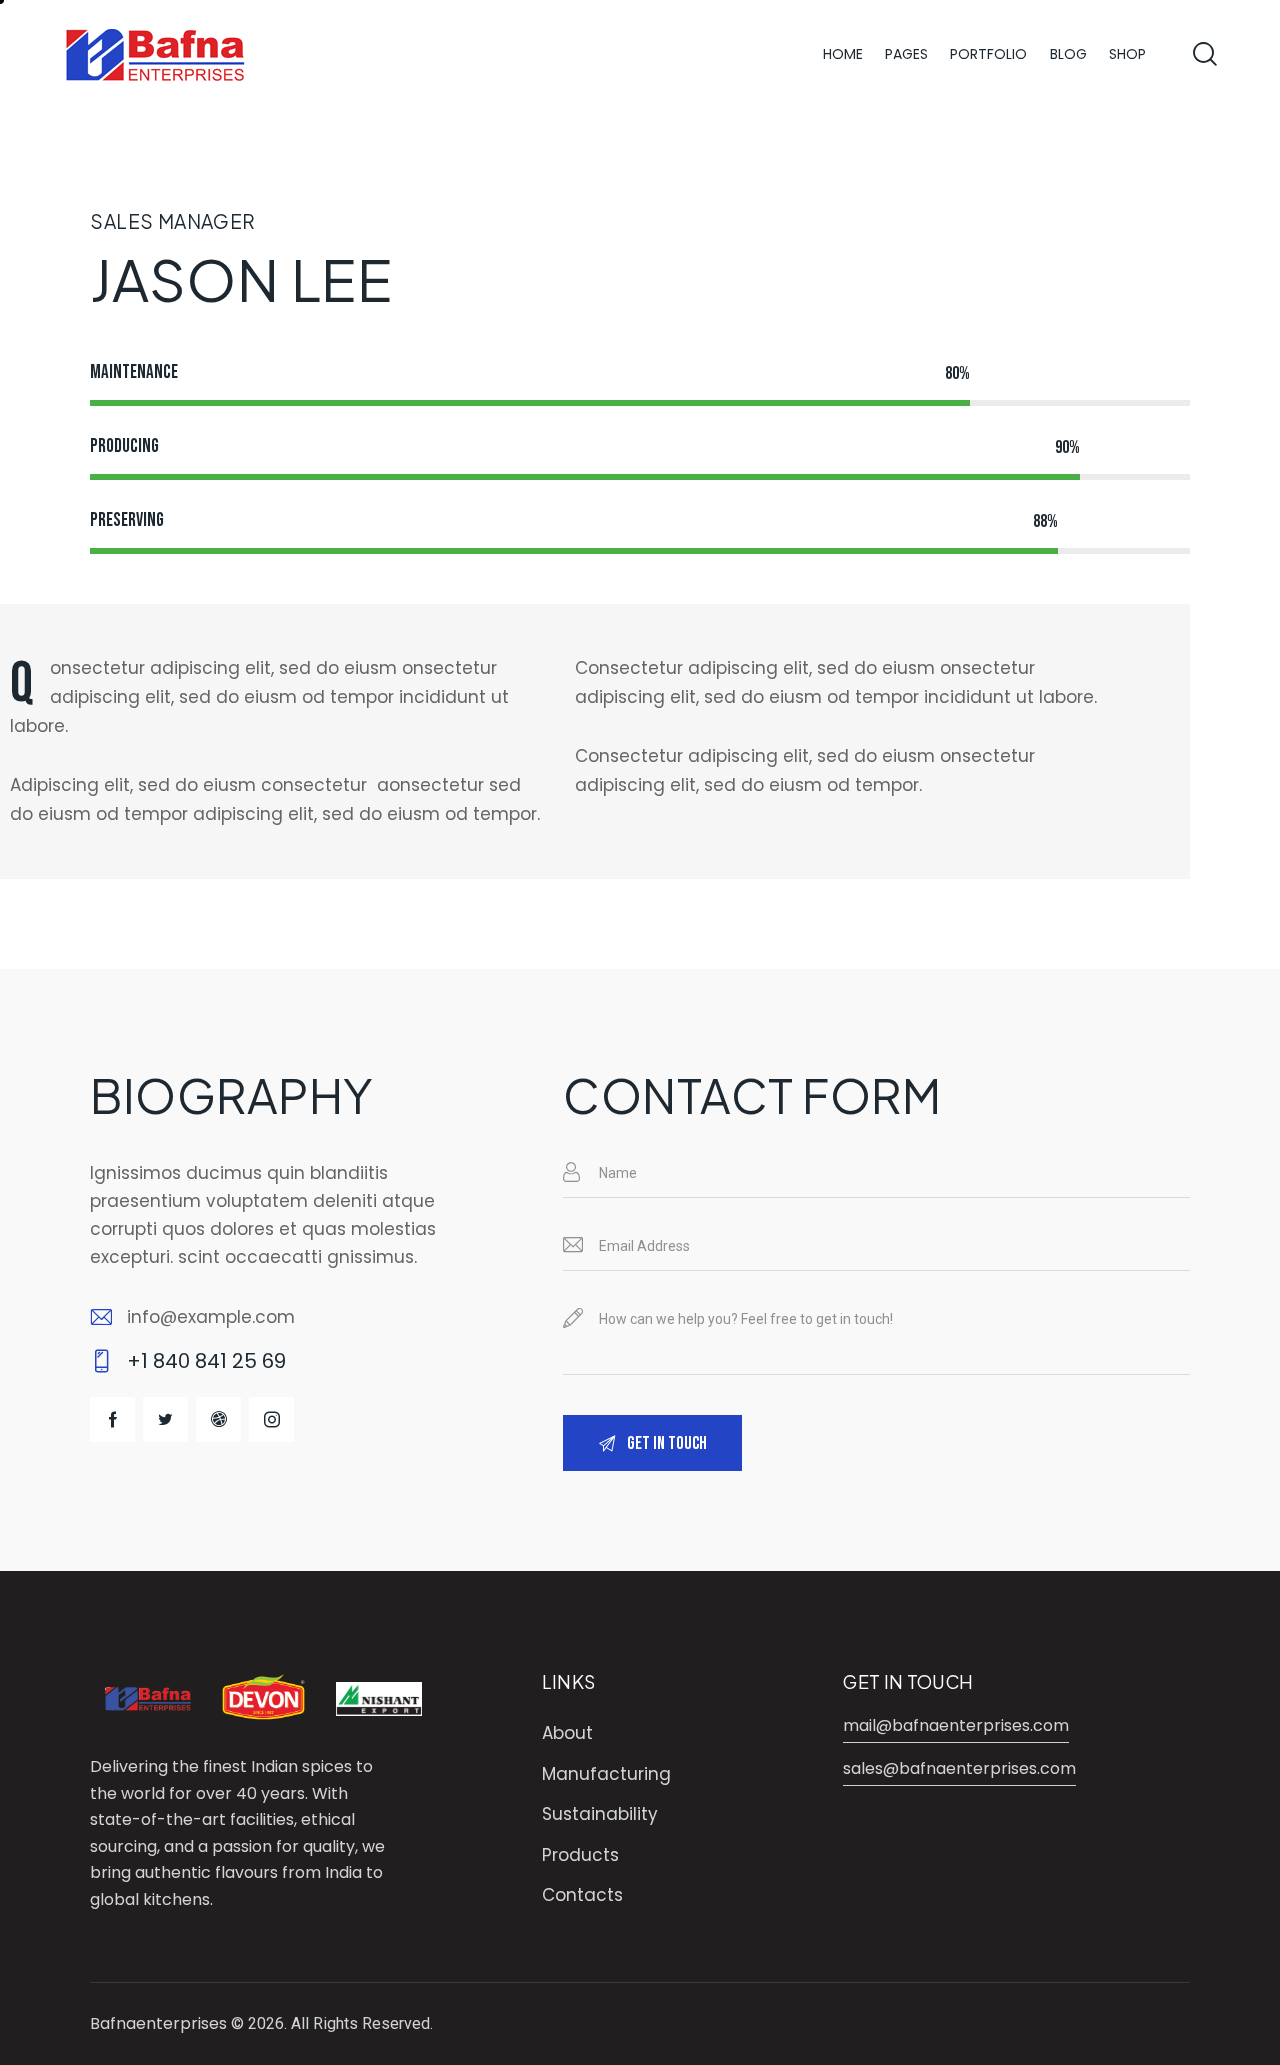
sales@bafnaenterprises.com (959, 1768)
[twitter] (165, 1419)
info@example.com (211, 1317)
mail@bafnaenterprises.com (956, 1725)
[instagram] (271, 1419)
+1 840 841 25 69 (206, 1361)
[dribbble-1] (218, 1419)
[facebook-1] (112, 1419)
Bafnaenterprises (158, 2023)
